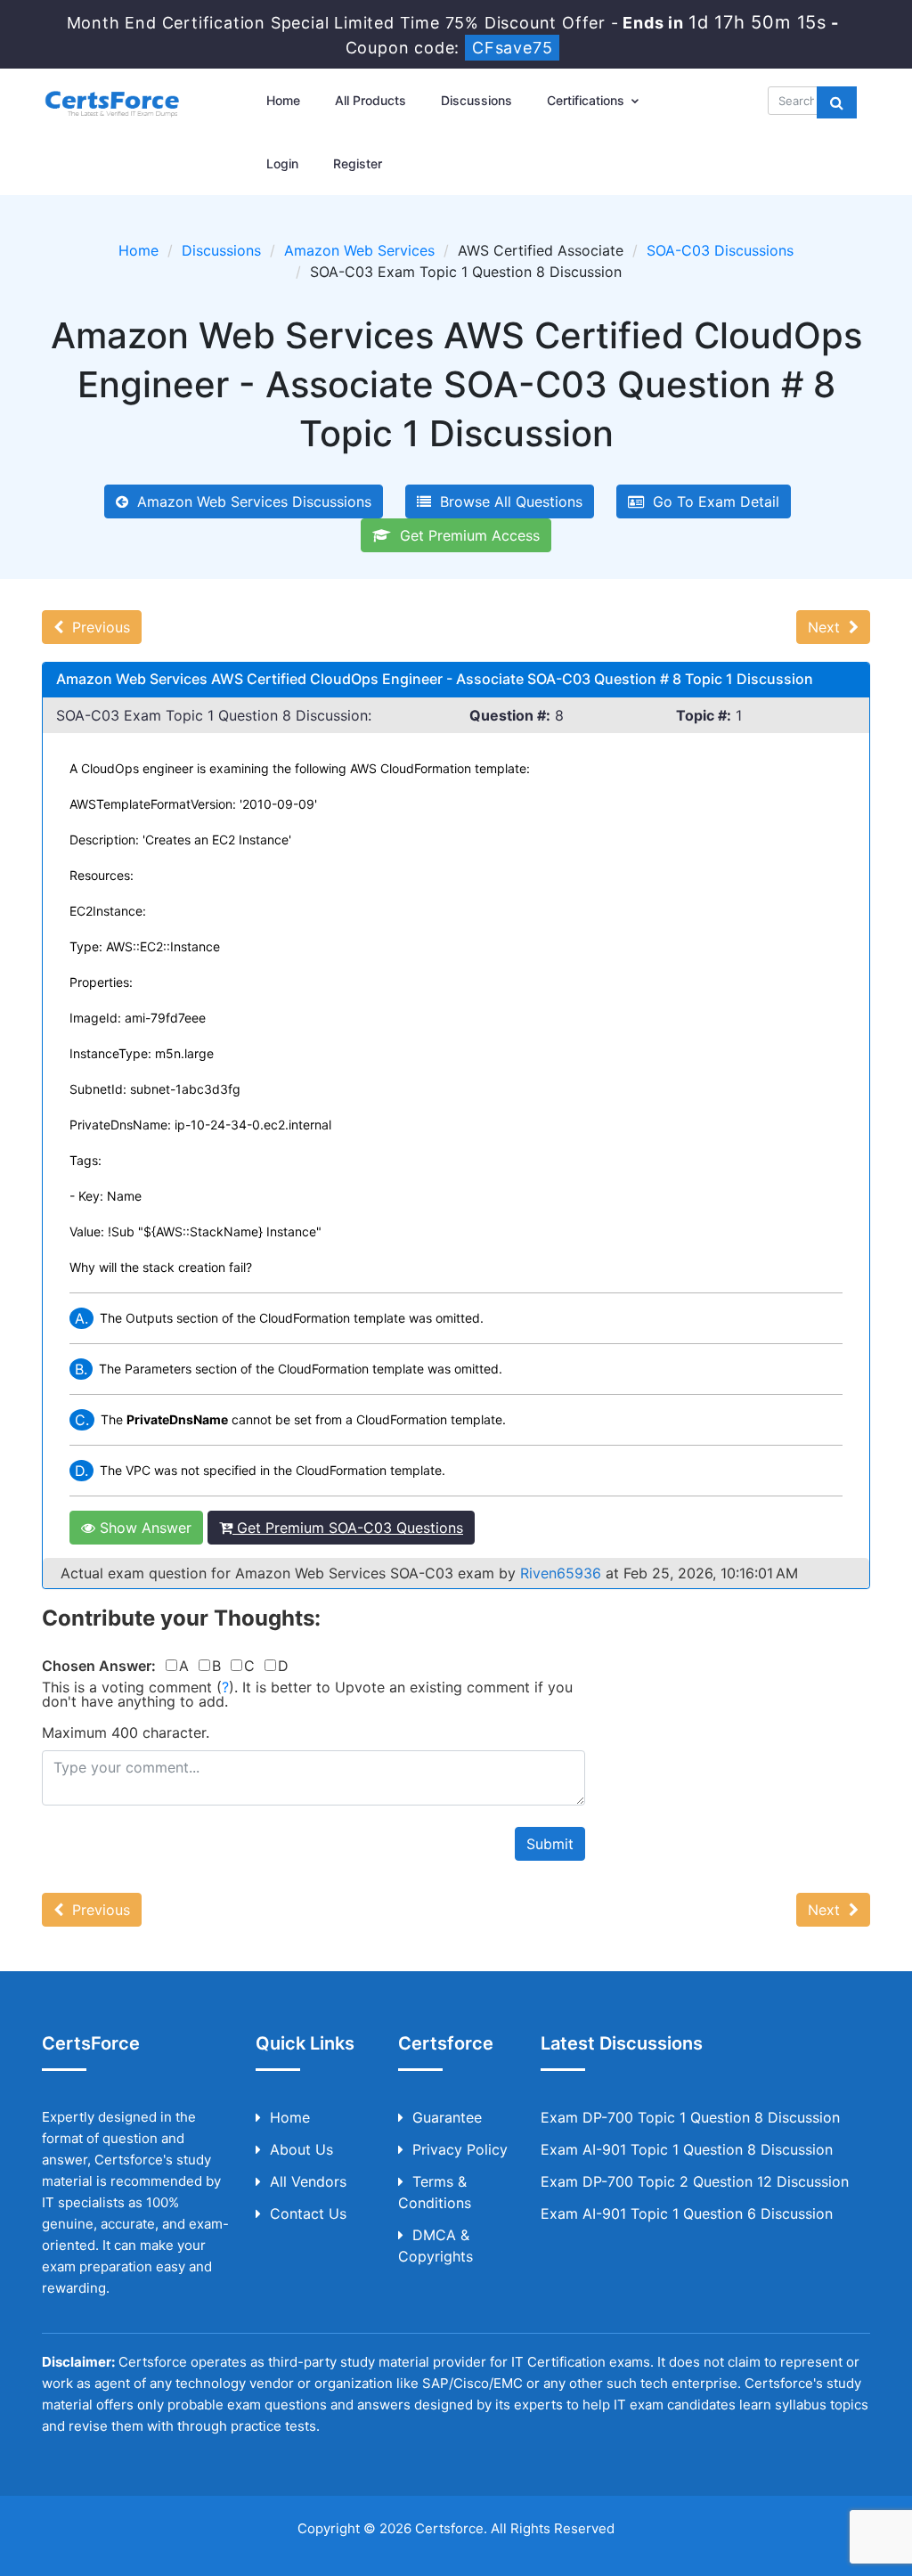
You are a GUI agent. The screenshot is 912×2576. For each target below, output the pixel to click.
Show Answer (143, 1528)
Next (828, 627)
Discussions (476, 100)
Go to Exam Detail (712, 501)
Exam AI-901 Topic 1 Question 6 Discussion (687, 2213)
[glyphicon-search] (837, 102)
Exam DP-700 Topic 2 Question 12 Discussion (695, 2181)
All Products (370, 100)
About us (301, 2149)
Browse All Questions (507, 501)
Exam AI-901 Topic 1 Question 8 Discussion (687, 2149)
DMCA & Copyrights (436, 2246)
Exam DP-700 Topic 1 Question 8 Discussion (690, 2117)
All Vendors (308, 2181)
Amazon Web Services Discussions (250, 501)
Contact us (308, 2213)
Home (283, 100)
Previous (97, 627)
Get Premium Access (465, 535)
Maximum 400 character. (126, 1732)
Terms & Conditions (435, 2192)
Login (282, 163)
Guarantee (447, 2117)
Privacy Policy (460, 2149)
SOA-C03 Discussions (720, 250)
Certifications (587, 100)
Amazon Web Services (359, 250)
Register (358, 163)
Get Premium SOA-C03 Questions (348, 1528)
